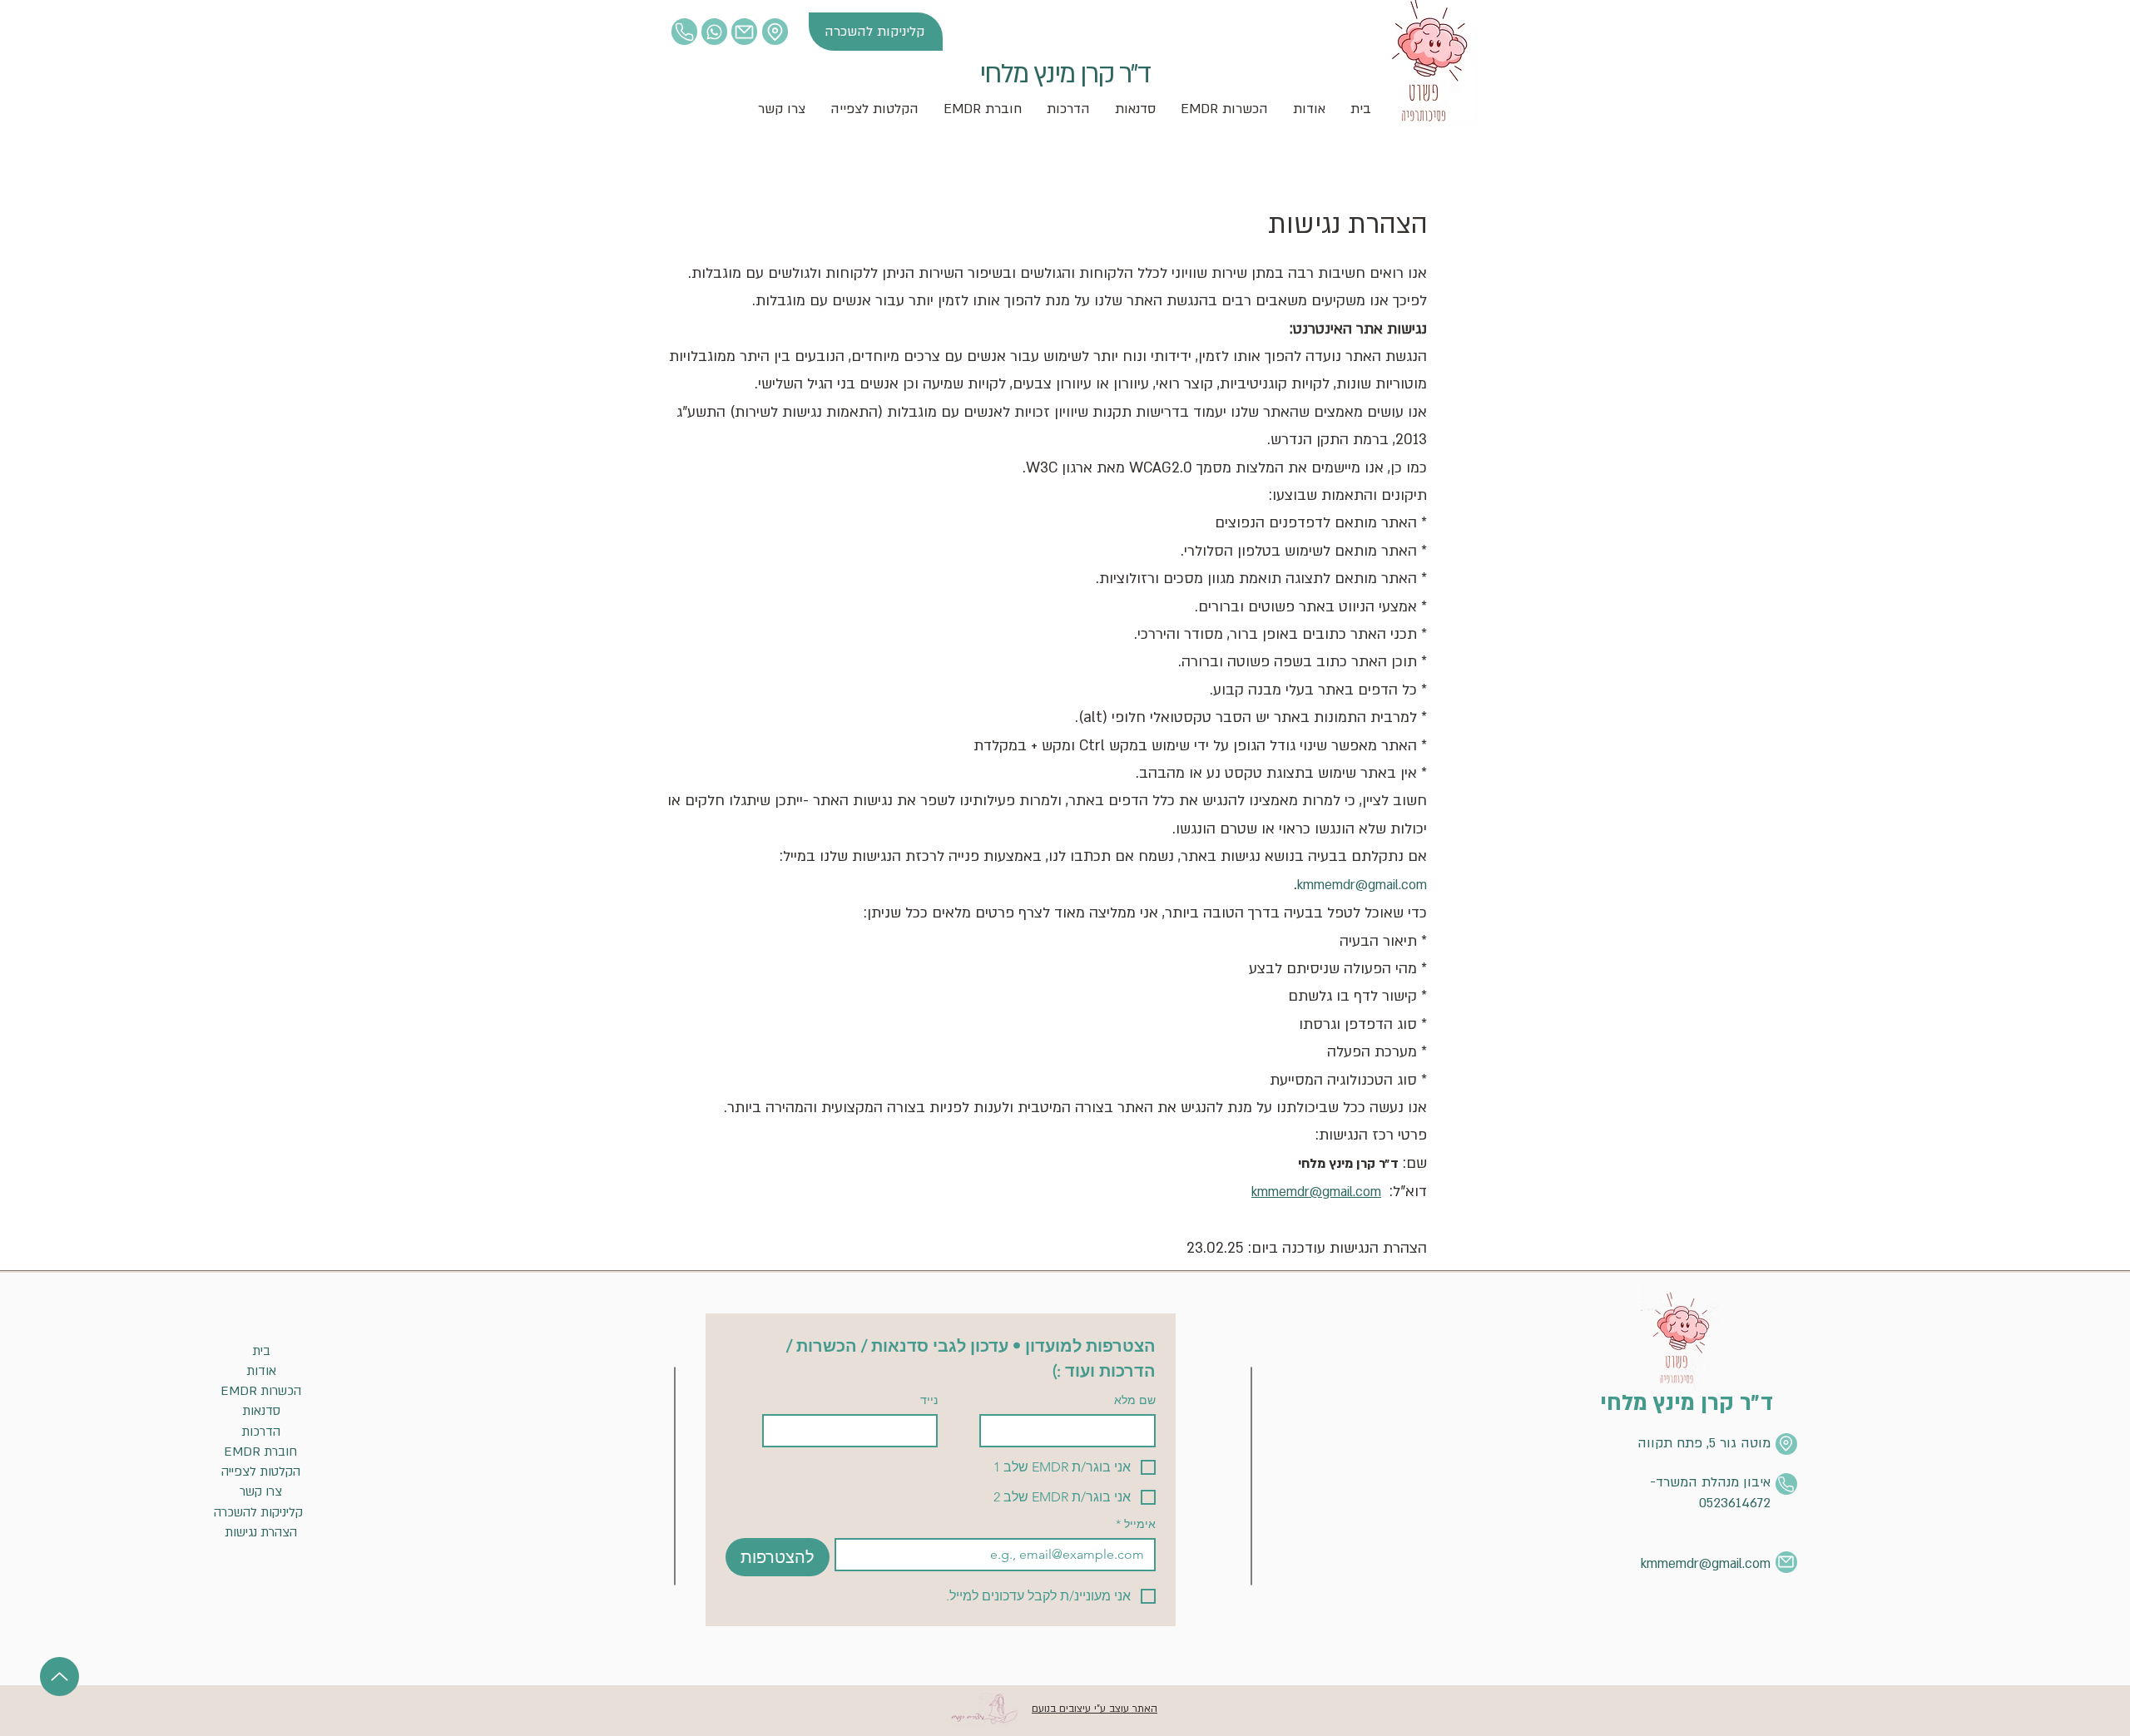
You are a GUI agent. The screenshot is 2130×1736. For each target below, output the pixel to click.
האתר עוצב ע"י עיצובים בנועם (1095, 1709)
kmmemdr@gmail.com (1362, 885)
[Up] (59, 1677)
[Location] (684, 32)
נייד (929, 1400)
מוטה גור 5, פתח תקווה (1704, 1443)
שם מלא (1135, 1400)
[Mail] (744, 32)
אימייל (1136, 1524)
